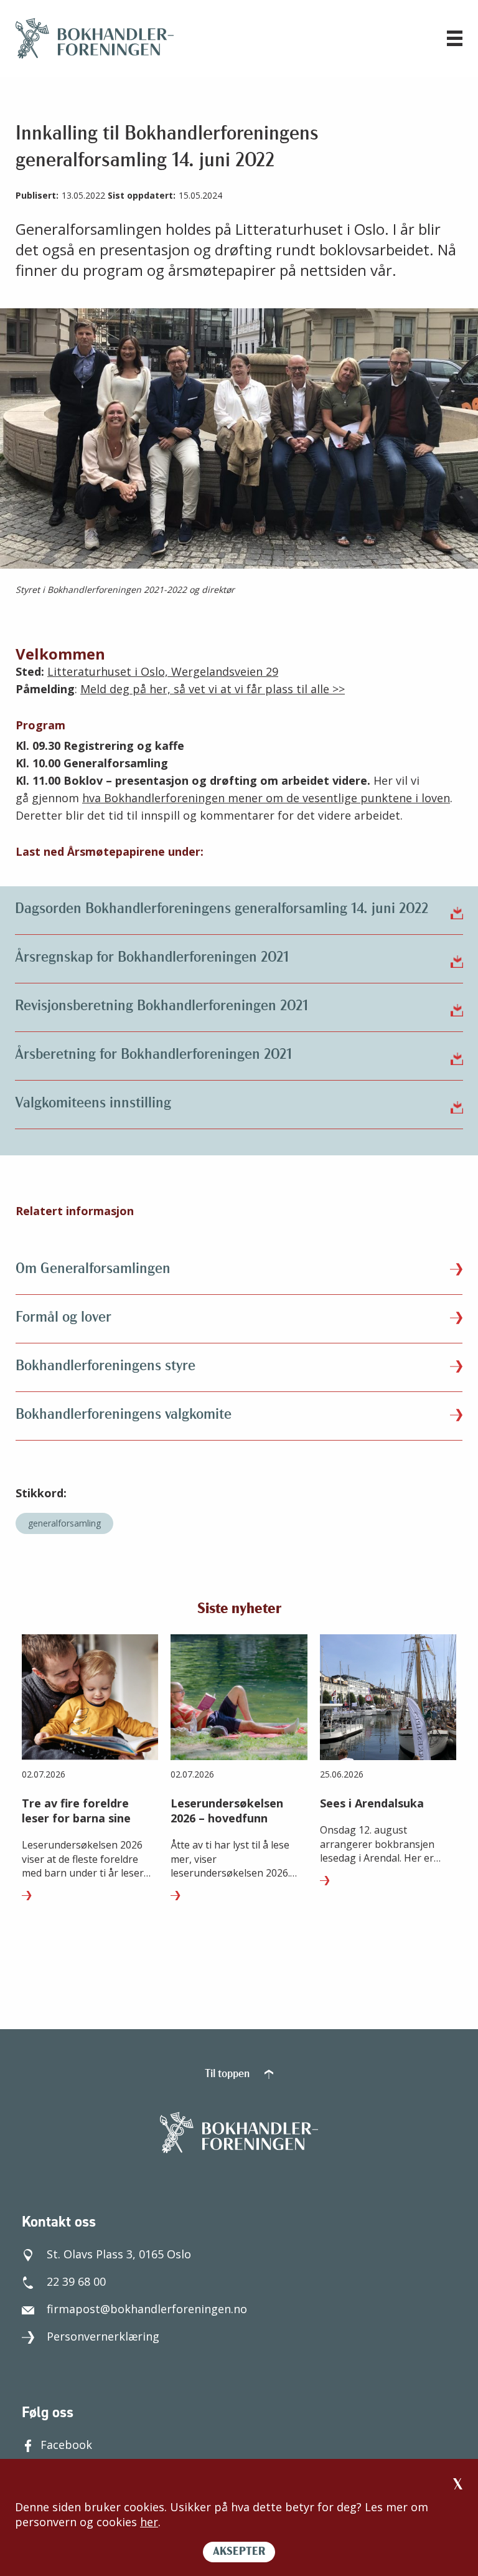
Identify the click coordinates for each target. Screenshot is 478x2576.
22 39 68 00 (76, 2281)
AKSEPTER (239, 2552)
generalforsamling (64, 1523)
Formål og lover (63, 1318)
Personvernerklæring (103, 2336)
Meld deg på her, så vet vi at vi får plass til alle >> (213, 689)
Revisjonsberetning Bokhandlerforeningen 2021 (162, 1006)
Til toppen (228, 2075)
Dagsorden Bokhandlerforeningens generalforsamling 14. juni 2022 (222, 909)
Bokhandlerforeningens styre (105, 1366)
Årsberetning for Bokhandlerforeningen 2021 (153, 1055)
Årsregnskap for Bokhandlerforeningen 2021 (152, 958)
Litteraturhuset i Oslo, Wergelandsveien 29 (163, 671)
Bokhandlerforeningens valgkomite (124, 1415)
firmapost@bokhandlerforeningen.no (147, 2309)
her (149, 2522)
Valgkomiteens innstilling (93, 1104)
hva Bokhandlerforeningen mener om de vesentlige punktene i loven (266, 798)
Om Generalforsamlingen (93, 1269)
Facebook (66, 2445)
